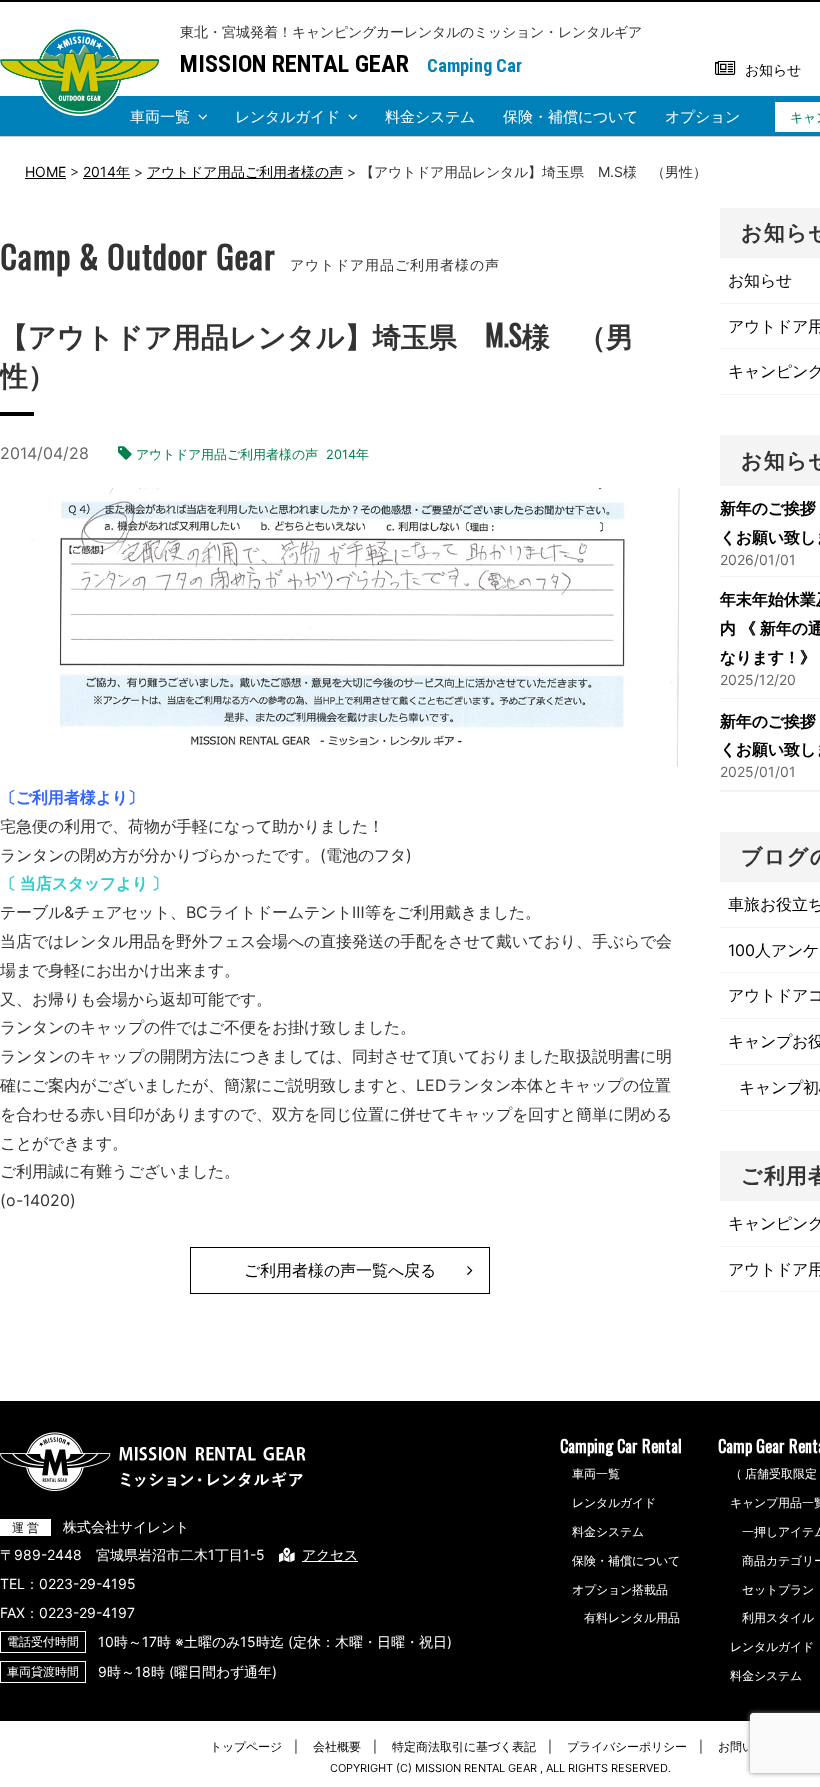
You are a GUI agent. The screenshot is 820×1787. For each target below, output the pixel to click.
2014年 (347, 454)
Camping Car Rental (621, 1446)
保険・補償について (570, 116)
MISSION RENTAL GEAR (294, 64)
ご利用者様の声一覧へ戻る (340, 1270)
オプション (702, 116)
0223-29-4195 (87, 1583)
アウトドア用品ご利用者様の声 (227, 454)
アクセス (330, 1554)
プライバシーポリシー (627, 1746)
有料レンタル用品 (632, 1617)
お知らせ (773, 69)
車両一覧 (160, 116)
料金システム (430, 116)
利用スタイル (778, 1617)
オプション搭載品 (620, 1589)
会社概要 (337, 1746)
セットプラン (778, 1589)
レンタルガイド (287, 116)
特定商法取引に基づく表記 (464, 1746)
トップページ (246, 1746)
